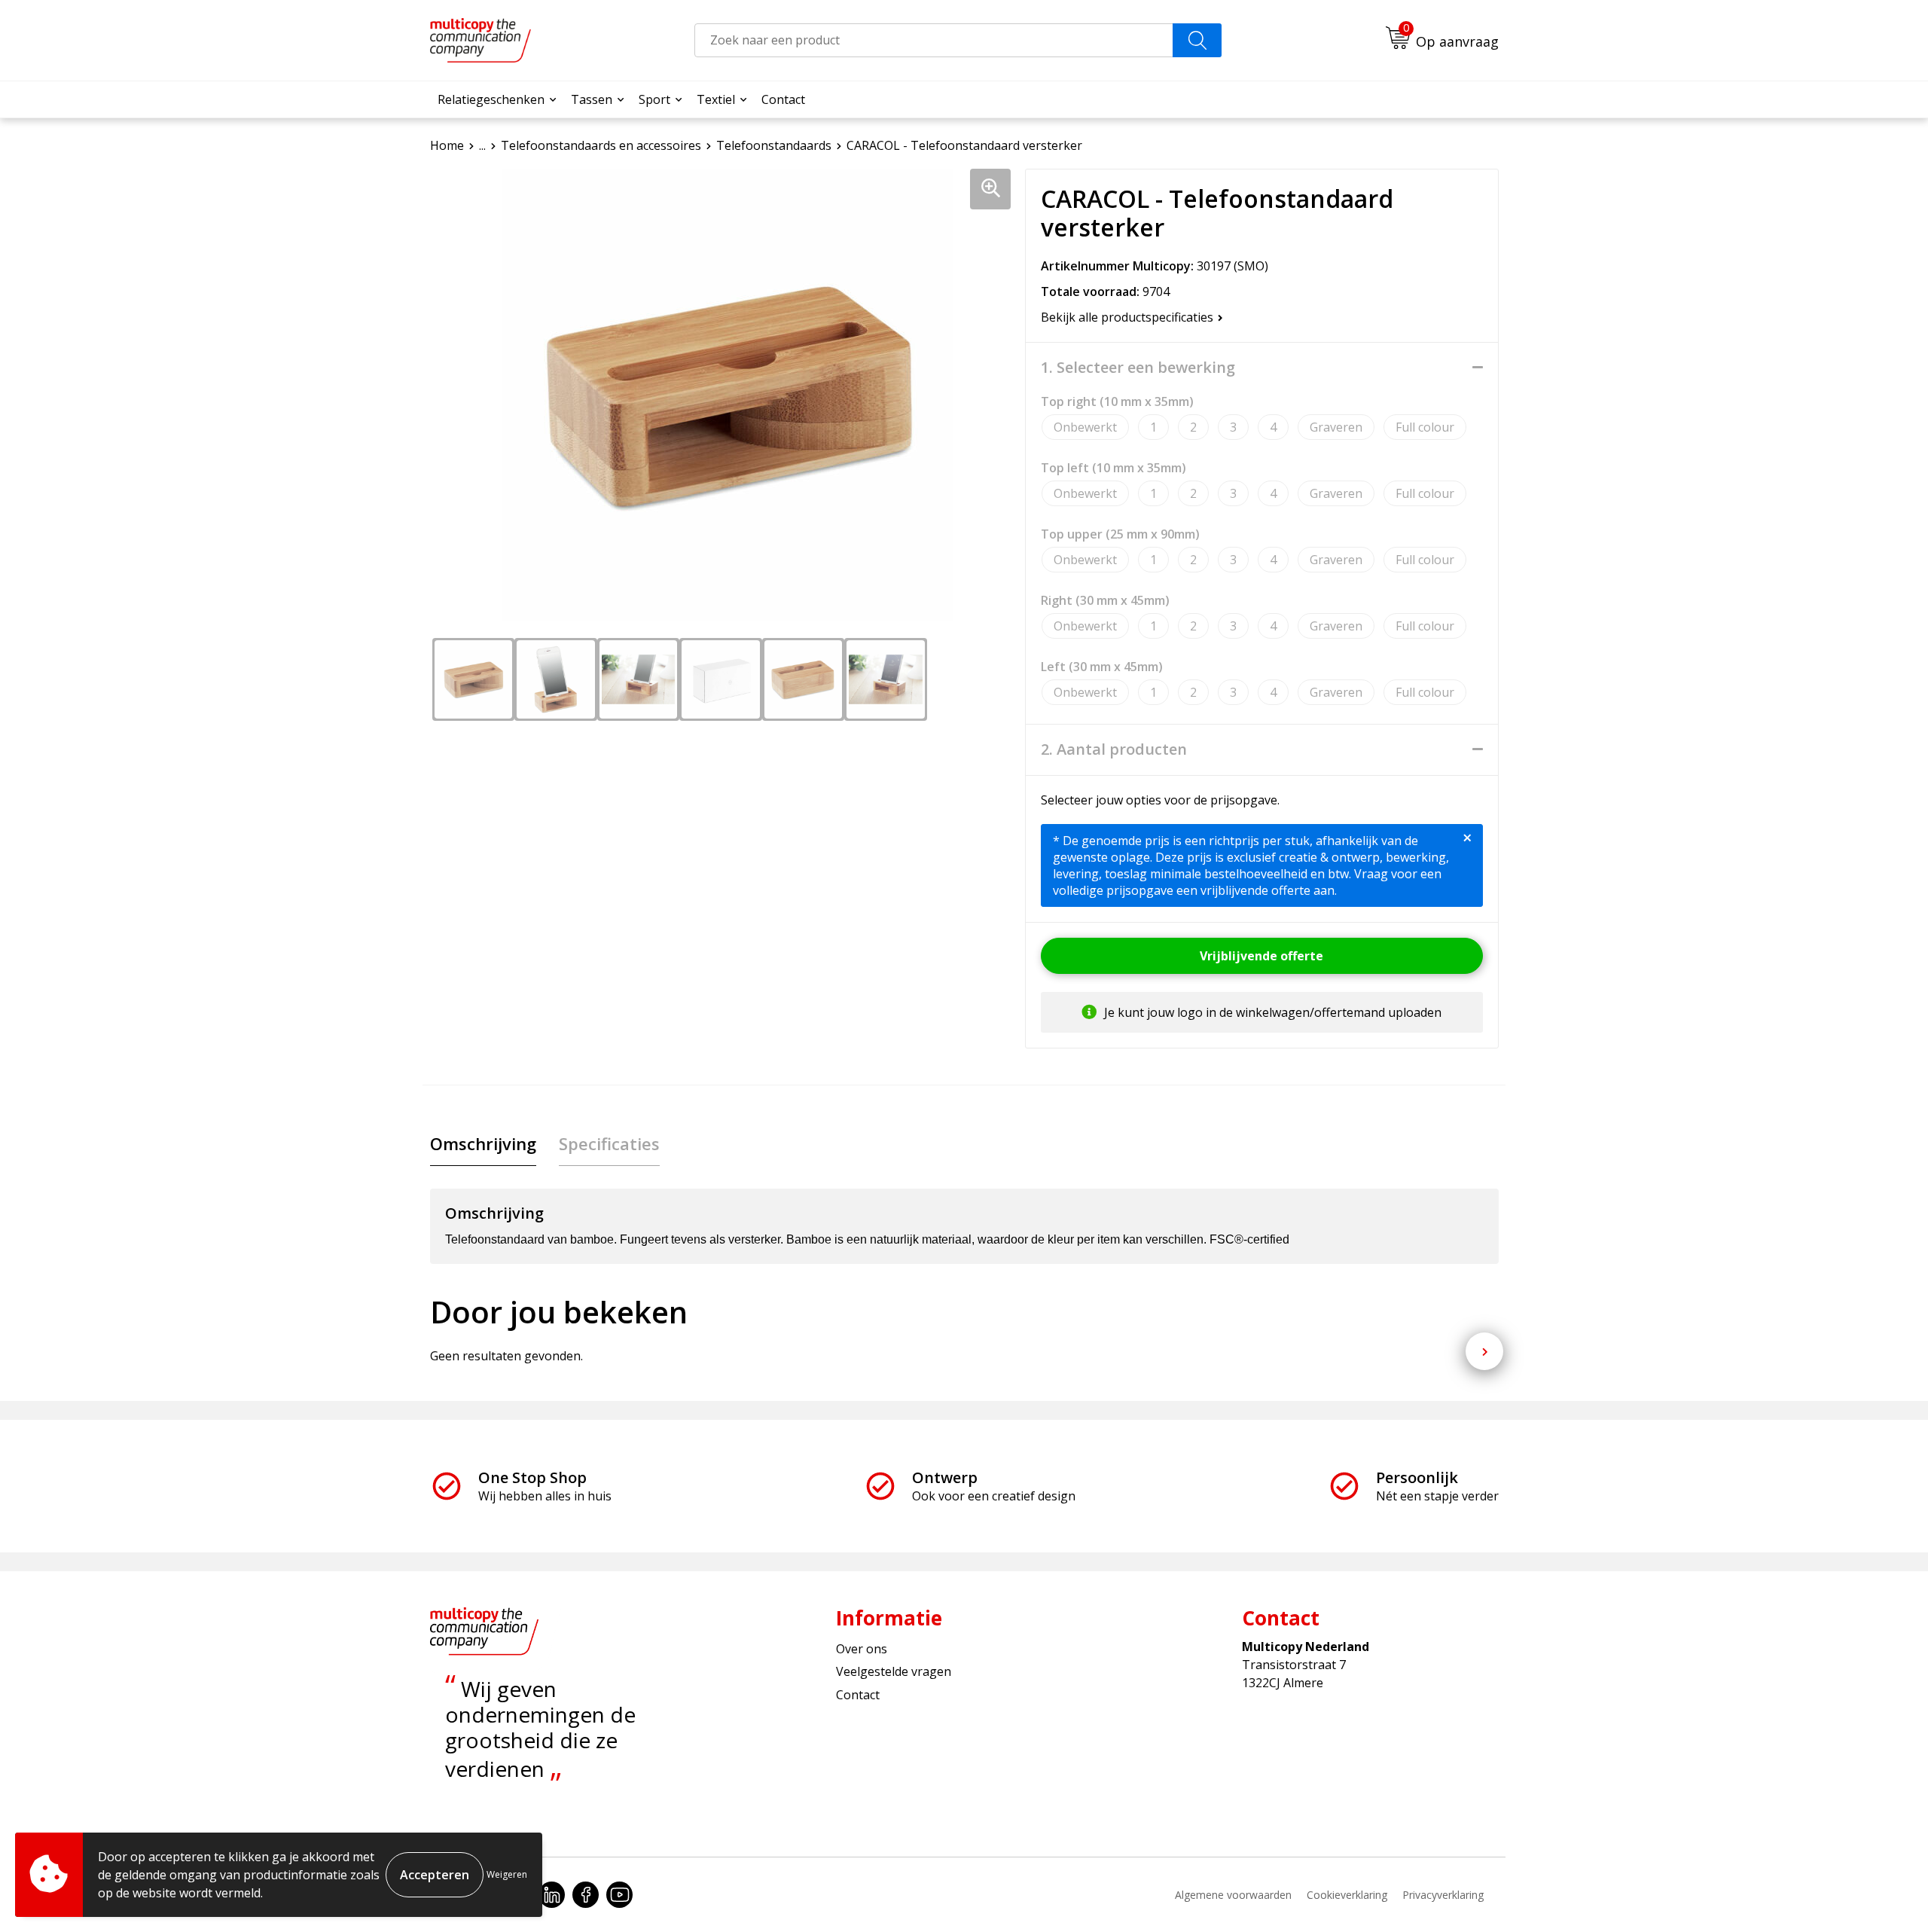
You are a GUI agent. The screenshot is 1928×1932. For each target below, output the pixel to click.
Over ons (862, 1649)
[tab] (483, 1144)
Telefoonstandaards (774, 145)
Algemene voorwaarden (1233, 1895)
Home (447, 145)
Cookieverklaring (1347, 1895)
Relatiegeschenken (491, 99)
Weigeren (507, 1874)
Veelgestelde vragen (894, 1671)
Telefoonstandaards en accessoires (601, 145)
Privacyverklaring (1443, 1895)
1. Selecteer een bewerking (1138, 368)
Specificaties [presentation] (609, 1143)
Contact (783, 99)
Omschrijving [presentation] (483, 1143)
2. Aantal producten (1114, 749)
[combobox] (934, 40)
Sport (654, 99)
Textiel (716, 99)
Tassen (592, 99)
